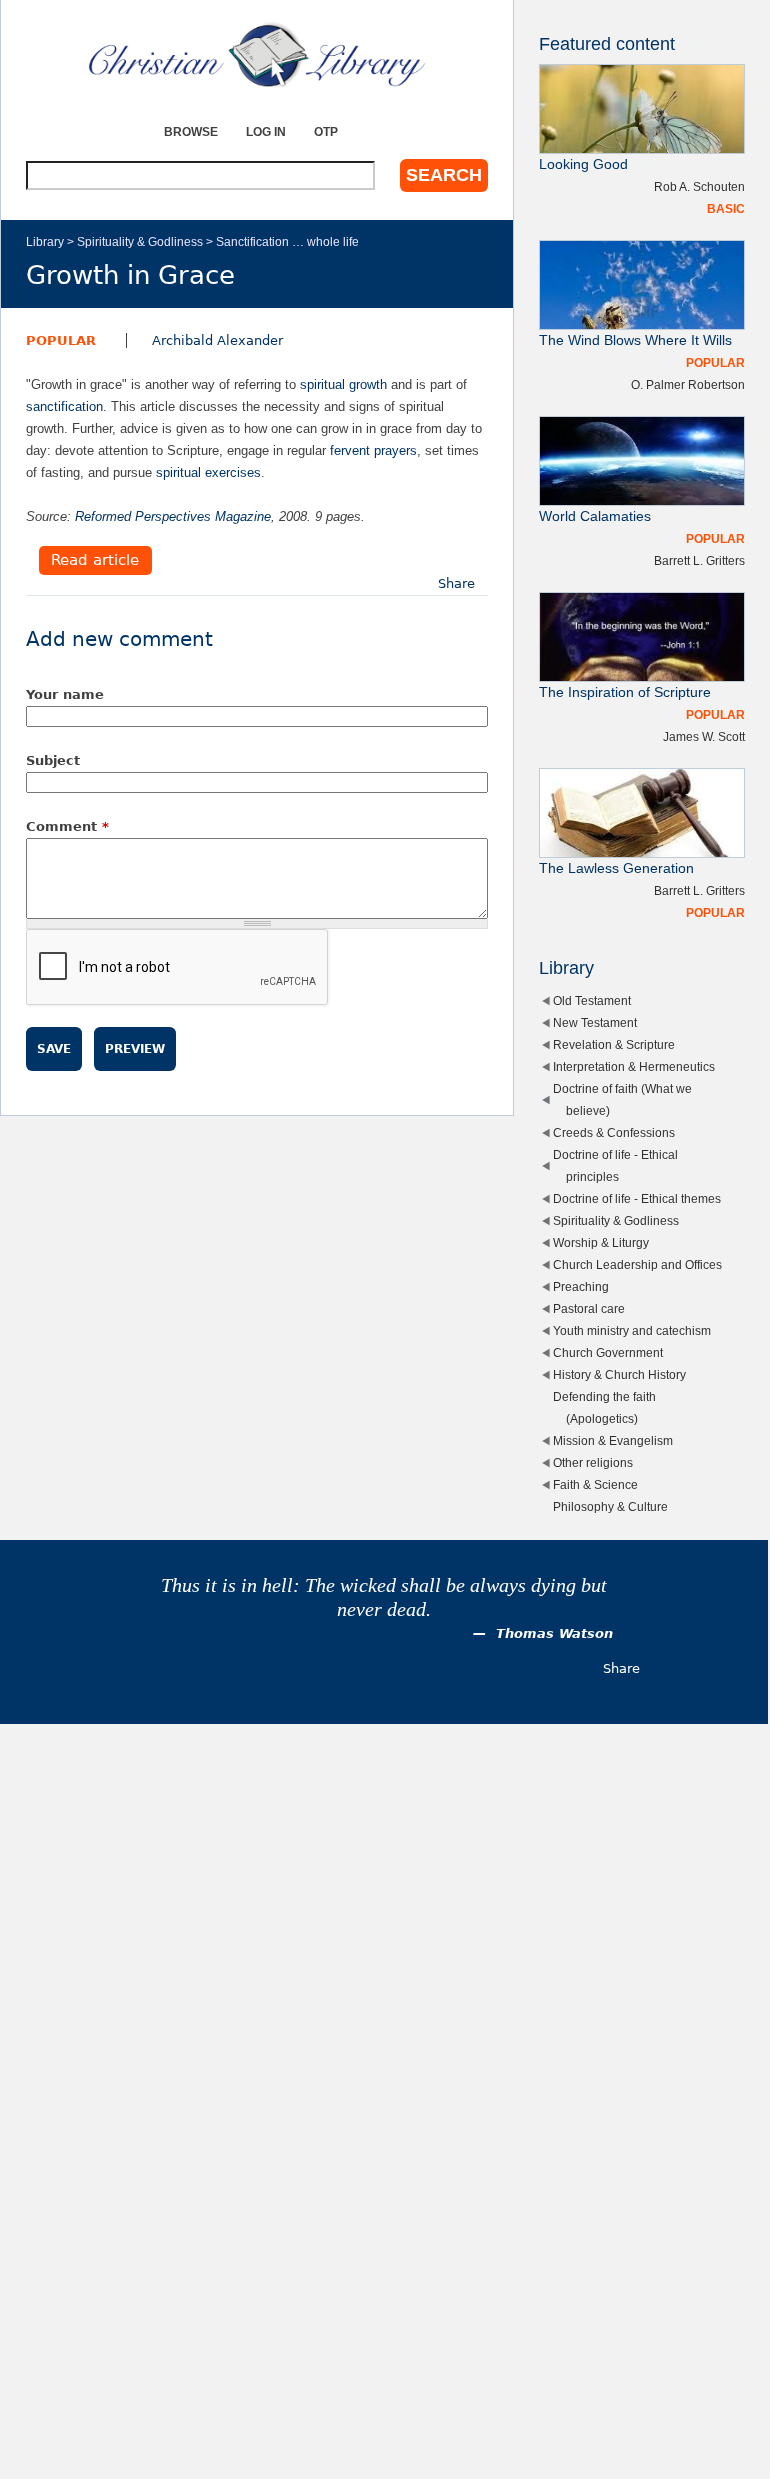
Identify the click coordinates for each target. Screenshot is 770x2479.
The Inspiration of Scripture (625, 692)
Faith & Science (595, 1484)
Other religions (593, 1462)
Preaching (581, 1286)
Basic (726, 208)
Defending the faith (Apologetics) (604, 1407)
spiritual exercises (208, 472)
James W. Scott (704, 736)
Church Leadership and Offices (637, 1264)
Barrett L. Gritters (699, 560)
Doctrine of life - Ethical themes (637, 1198)
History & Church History (619, 1374)
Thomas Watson (554, 1633)
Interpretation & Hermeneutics (634, 1066)
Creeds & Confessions (614, 1132)
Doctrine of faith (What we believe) (622, 1099)
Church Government (608, 1352)
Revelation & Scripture (614, 1044)
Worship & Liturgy (601, 1242)
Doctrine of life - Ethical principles (615, 1165)
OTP (326, 131)
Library (45, 241)
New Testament (595, 1022)
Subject (53, 760)
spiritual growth (343, 384)
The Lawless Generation (616, 868)
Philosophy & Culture (610, 1506)
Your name (65, 694)
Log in (266, 131)
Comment (67, 826)
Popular (61, 340)
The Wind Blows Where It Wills (635, 340)
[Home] (257, 55)
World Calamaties (595, 516)
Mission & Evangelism (613, 1440)
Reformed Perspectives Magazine (173, 516)
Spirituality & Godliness (140, 241)
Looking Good (583, 164)
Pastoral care (589, 1308)
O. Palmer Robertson (688, 384)
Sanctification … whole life (287, 241)
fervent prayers (373, 450)
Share (456, 583)
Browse (191, 131)
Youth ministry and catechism (632, 1330)
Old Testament (592, 1000)
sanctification (64, 406)
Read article (95, 561)
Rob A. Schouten (699, 186)
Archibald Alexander (217, 340)
